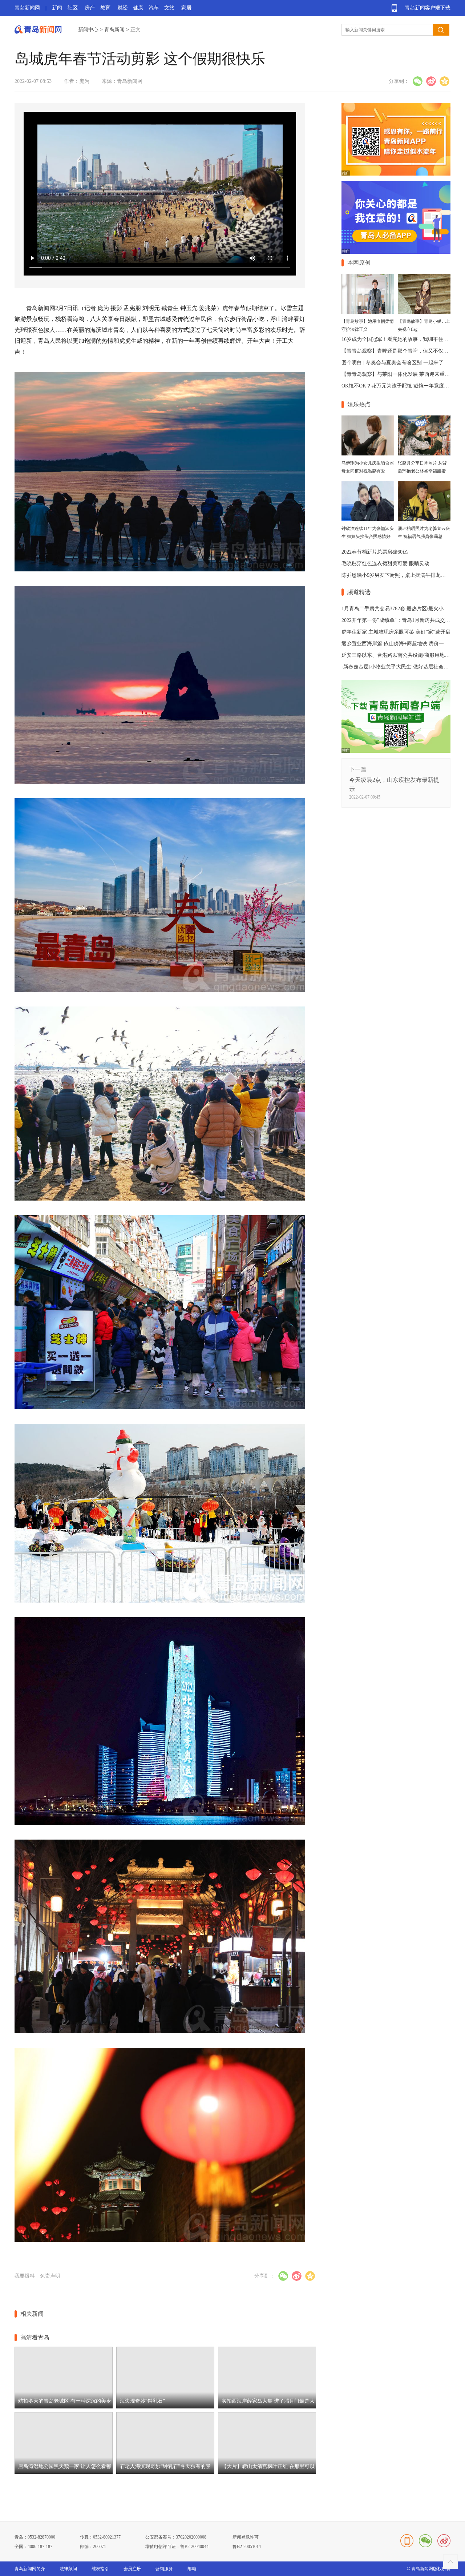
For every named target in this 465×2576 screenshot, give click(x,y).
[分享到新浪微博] (431, 81)
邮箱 (192, 2569)
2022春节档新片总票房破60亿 (375, 552)
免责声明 (50, 2276)
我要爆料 (25, 2276)
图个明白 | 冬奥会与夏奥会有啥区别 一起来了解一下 (400, 363)
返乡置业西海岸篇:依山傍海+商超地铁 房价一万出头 (400, 644)
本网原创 (359, 263)
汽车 (154, 8)
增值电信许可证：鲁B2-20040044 (177, 2547)
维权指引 (100, 2569)
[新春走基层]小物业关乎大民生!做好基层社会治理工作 (403, 667)
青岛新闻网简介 (30, 2569)
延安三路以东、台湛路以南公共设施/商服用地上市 (398, 655)
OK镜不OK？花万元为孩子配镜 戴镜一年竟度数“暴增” (403, 386)
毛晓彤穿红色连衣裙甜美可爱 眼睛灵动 (385, 564)
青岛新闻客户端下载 (428, 8)
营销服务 (164, 2569)
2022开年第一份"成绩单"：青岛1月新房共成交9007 (398, 620)
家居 (186, 8)
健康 (138, 8)
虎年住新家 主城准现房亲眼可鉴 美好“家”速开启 (396, 632)
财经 (122, 8)
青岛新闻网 (27, 8)
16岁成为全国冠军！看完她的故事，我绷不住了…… (400, 339)
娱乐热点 (359, 404)
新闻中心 (88, 30)
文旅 (169, 8)
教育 (105, 8)
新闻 (57, 8)
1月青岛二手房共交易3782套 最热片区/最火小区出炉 (400, 609)
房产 (90, 8)
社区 (73, 8)
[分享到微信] (418, 81)
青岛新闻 (114, 30)
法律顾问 (68, 2569)
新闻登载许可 (246, 2537)
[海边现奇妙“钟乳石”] (165, 2407)
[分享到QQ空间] (444, 81)
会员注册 (132, 2569)
